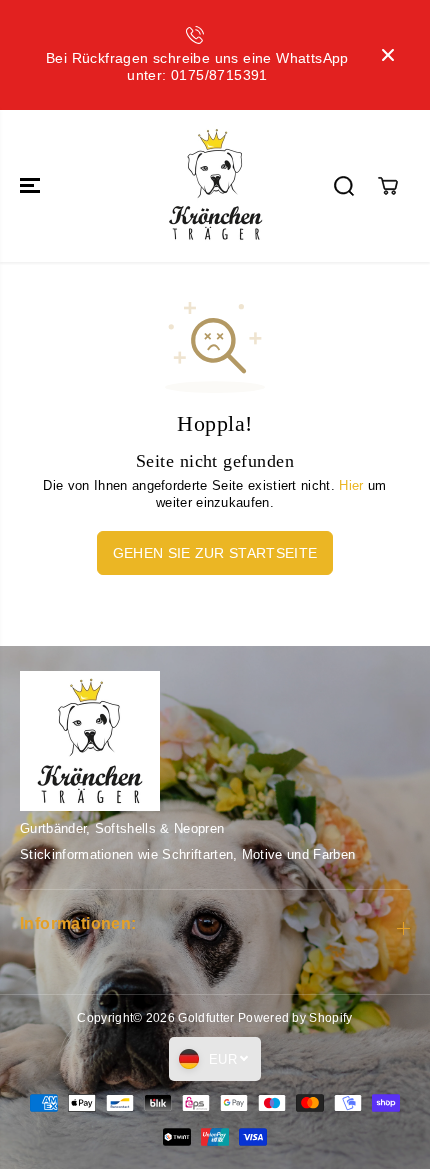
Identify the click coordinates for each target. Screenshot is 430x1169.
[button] (32, 186)
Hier (351, 485)
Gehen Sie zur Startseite (215, 553)
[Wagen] (388, 186)
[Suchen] (344, 186)
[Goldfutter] (215, 186)
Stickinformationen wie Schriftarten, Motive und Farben (187, 854)
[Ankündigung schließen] (388, 55)
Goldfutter (206, 1018)
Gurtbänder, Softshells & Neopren (122, 828)
